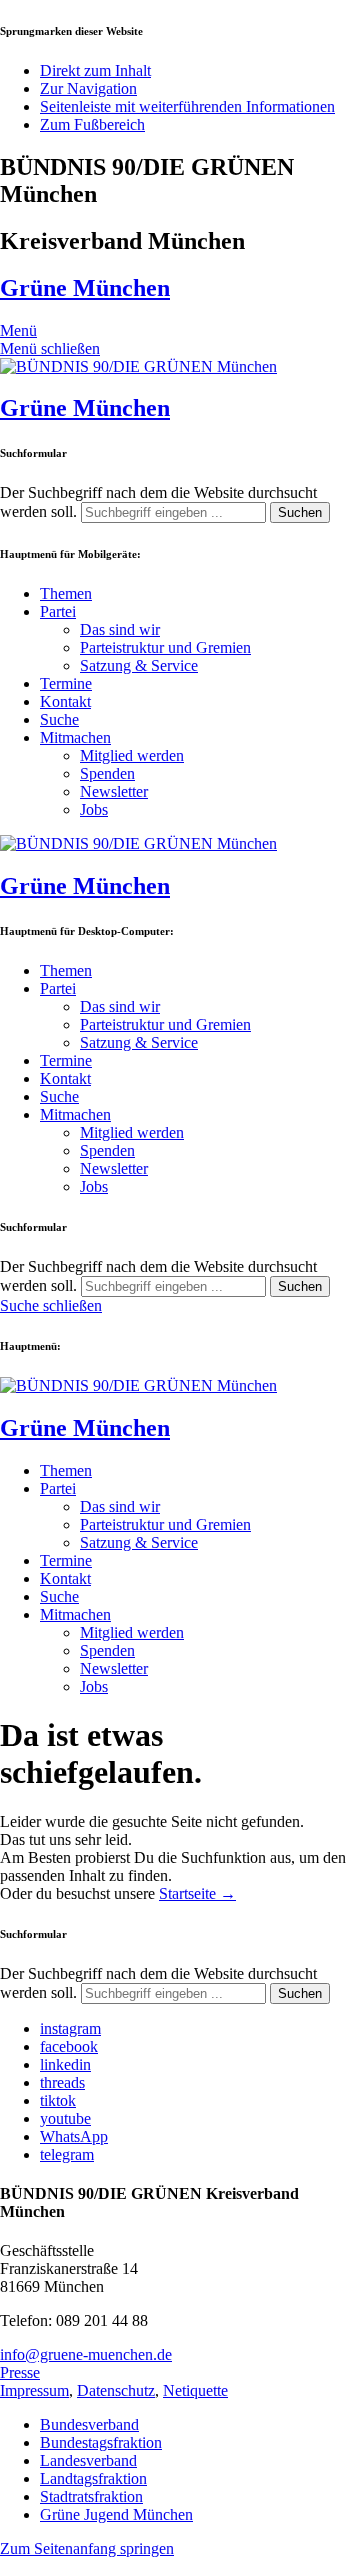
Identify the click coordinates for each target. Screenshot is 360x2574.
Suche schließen (51, 1305)
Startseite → (197, 1893)
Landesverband (88, 2460)
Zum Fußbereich (92, 124)
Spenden (107, 773)
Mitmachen (75, 737)
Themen (66, 593)
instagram (70, 2028)
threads (62, 2082)
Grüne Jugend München (116, 2514)
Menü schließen (50, 348)
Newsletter (114, 791)
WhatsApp (74, 2136)
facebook (69, 2046)
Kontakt (65, 701)
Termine (66, 683)
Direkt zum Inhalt (95, 70)
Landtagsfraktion (93, 2478)
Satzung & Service (139, 665)
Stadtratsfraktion (91, 2496)
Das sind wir (120, 629)
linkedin (65, 2064)
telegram (67, 2154)
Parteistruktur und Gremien (165, 647)
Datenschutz (116, 2390)
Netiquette (195, 2390)
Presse (20, 2372)
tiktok (58, 2100)
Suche (59, 719)
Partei (58, 611)
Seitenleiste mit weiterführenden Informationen (187, 106)
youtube (65, 2118)
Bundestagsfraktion (101, 2442)
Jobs (94, 809)
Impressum (34, 2390)
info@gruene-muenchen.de (86, 2354)
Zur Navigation (88, 88)
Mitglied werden (132, 755)
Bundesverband (89, 2424)
